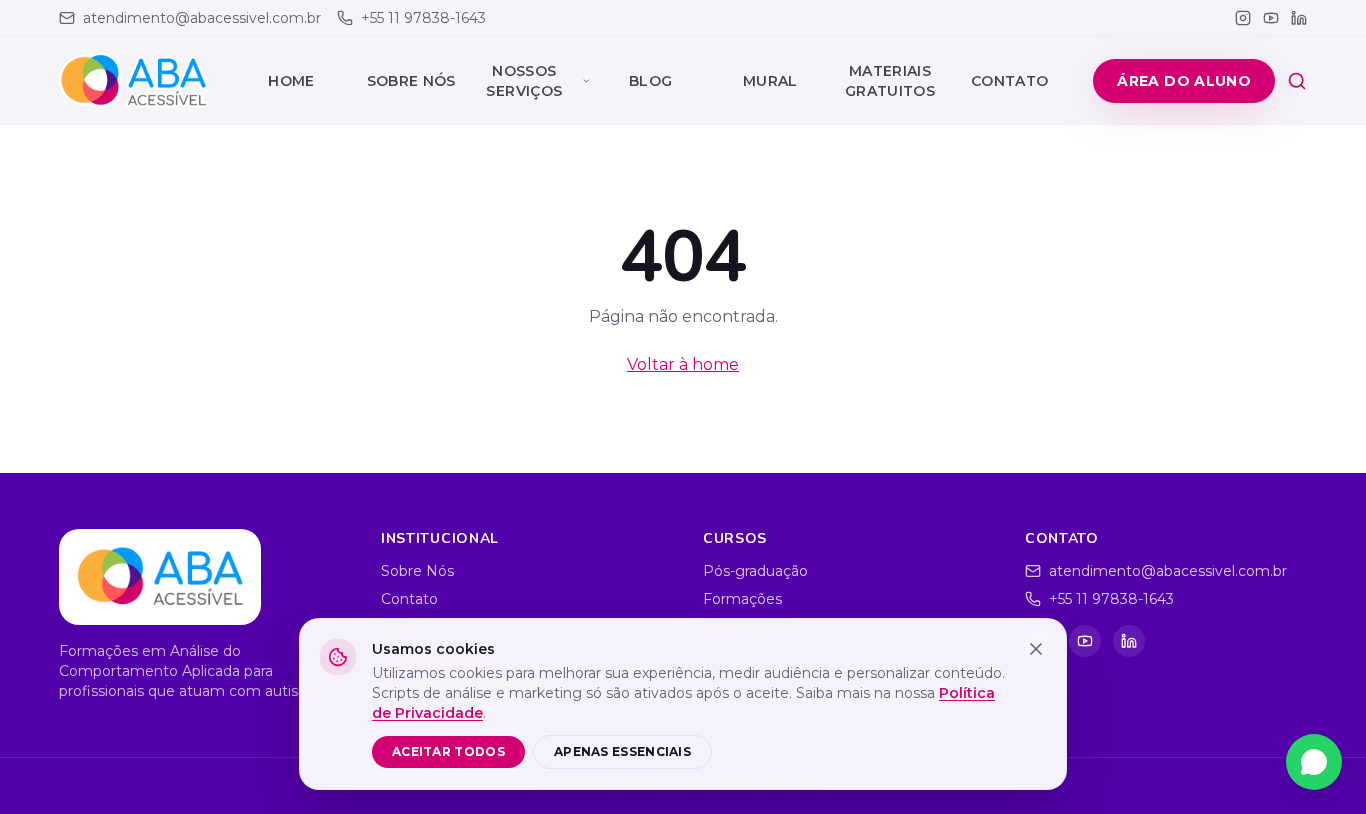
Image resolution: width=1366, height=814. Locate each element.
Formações (742, 599)
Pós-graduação (755, 571)
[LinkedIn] (1299, 18)
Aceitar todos (448, 751)
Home (291, 81)
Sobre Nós (411, 81)
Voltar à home (683, 364)
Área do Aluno (1184, 81)
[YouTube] (1271, 18)
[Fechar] (1036, 649)
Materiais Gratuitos (890, 81)
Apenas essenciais (622, 751)
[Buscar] (1297, 81)
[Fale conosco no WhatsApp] (1314, 762)
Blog (650, 81)
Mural (770, 81)
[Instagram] (1243, 18)
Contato (1009, 81)
